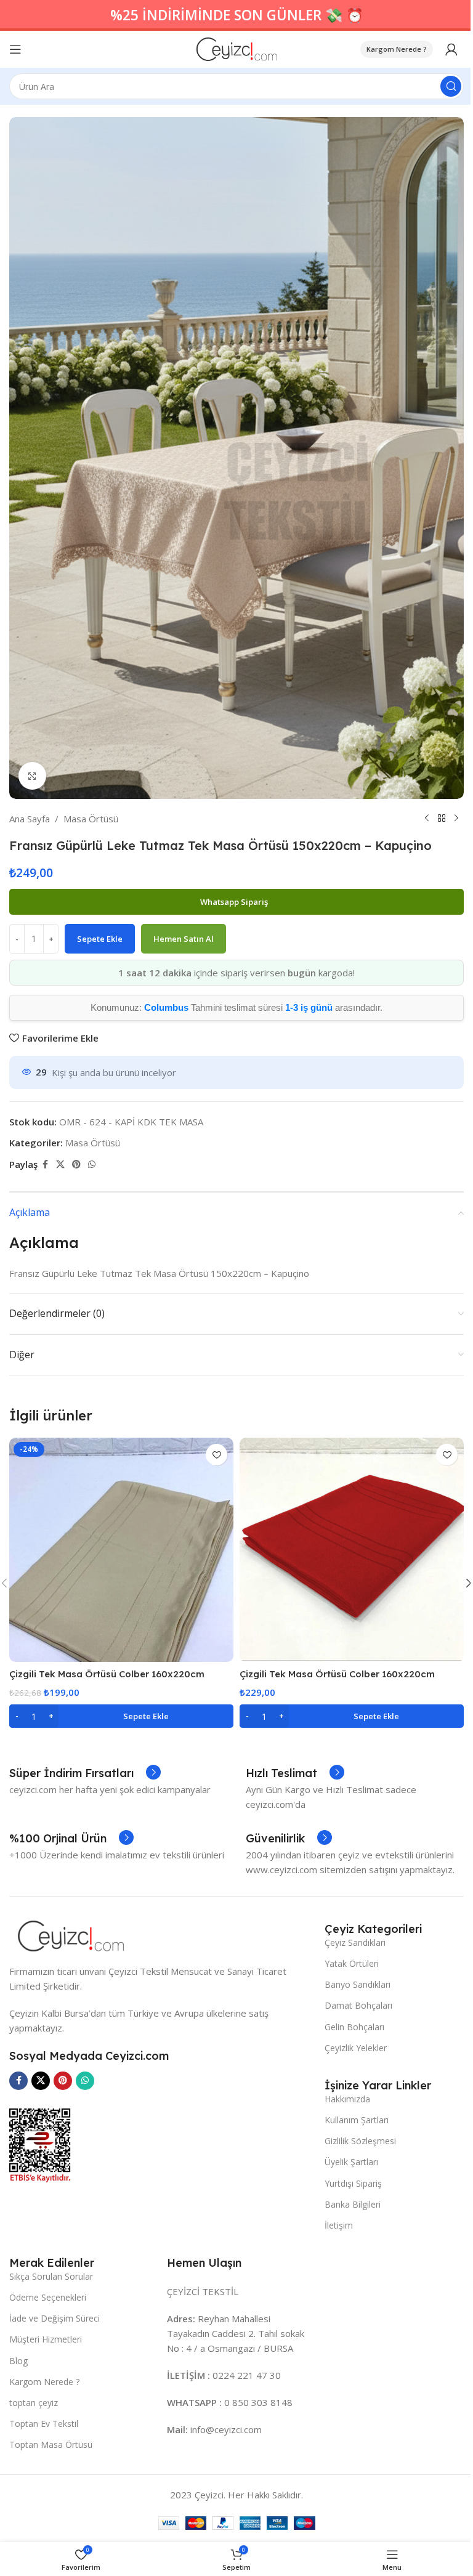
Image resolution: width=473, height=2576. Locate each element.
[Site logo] (237, 48)
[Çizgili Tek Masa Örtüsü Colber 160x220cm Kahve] (121, 1550)
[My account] (451, 49)
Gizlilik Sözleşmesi (360, 2141)
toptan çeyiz (34, 2403)
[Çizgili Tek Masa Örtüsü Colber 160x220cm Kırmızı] (352, 1550)
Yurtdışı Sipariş (353, 2183)
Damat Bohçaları (358, 2005)
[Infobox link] (85, 1773)
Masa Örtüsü (91, 819)
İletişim (339, 2225)
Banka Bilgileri (353, 2204)
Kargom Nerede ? (397, 49)
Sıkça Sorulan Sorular (51, 2276)
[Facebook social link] (45, 1164)
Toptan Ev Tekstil (44, 2424)
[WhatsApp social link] (92, 1164)
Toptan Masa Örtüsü (51, 2444)
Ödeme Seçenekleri (48, 2297)
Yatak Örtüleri (352, 1963)
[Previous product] (427, 819)
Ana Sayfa (30, 819)
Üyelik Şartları (351, 2162)
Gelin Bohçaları (354, 2027)
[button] (121, 1716)
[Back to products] (442, 819)
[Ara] (451, 86)
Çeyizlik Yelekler (356, 2048)
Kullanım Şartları (357, 2120)
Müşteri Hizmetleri (46, 2339)
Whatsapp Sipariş (235, 902)
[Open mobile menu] (15, 49)
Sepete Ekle (100, 939)
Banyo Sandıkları (358, 1984)
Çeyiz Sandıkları (355, 1942)
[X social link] (60, 1164)
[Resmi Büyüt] (32, 776)
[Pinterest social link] (76, 1164)
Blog (18, 2361)
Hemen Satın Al (184, 939)
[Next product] (456, 819)
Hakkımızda (347, 2099)
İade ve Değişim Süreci (55, 2318)
